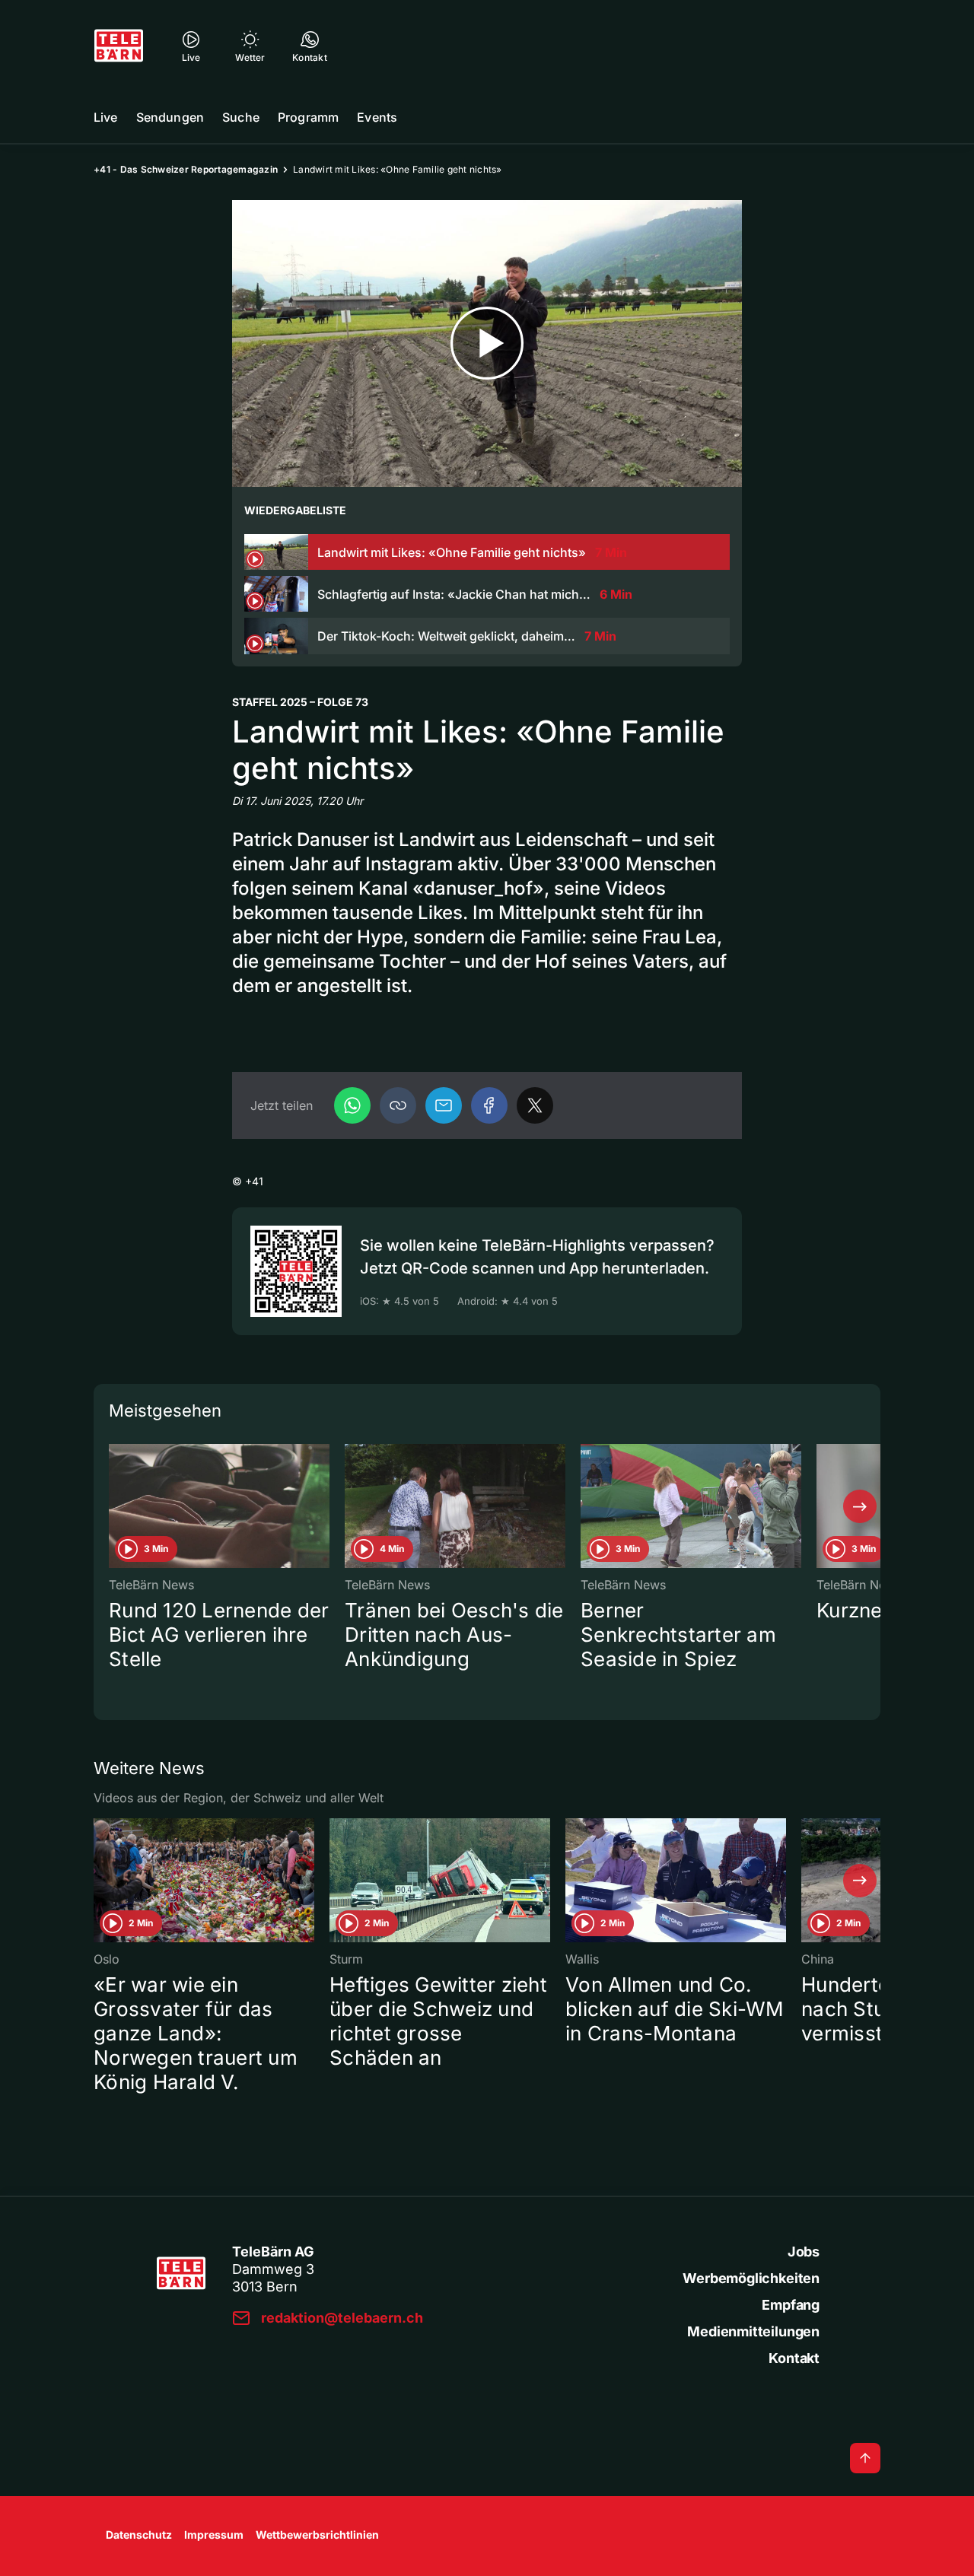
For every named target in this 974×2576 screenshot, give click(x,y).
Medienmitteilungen (753, 2331)
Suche (241, 117)
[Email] (444, 1105)
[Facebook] (489, 1105)
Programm (308, 117)
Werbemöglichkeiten (751, 2278)
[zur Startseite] (119, 46)
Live (106, 117)
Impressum (214, 2535)
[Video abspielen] (487, 343)
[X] (535, 1105)
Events (377, 117)
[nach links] (114, 1506)
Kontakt (794, 2358)
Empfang (791, 2305)
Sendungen (170, 117)
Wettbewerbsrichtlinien (317, 2535)
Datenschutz (139, 2535)
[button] (398, 1105)
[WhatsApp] (352, 1105)
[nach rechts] (860, 1506)
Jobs (804, 2252)
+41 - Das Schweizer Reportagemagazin (186, 169)
